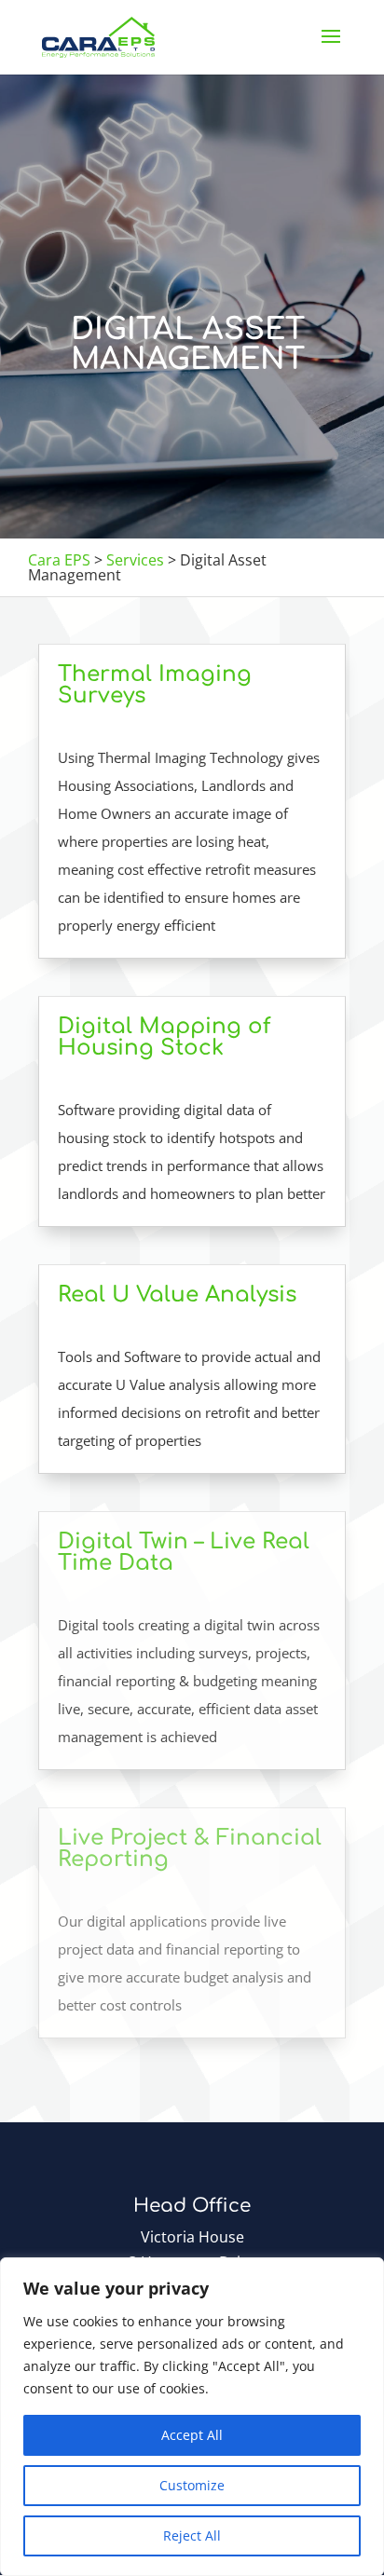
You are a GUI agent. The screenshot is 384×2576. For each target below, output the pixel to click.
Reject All (192, 2535)
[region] (192, 2417)
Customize (192, 2485)
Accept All (192, 2435)
